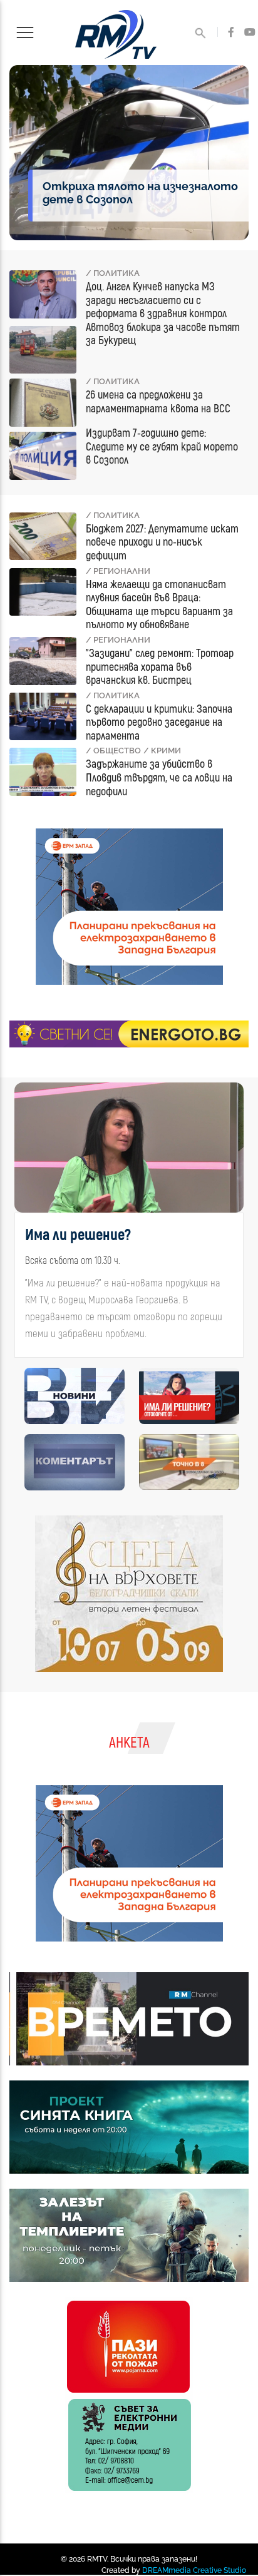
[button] (23, 1225)
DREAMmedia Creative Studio (194, 2570)
